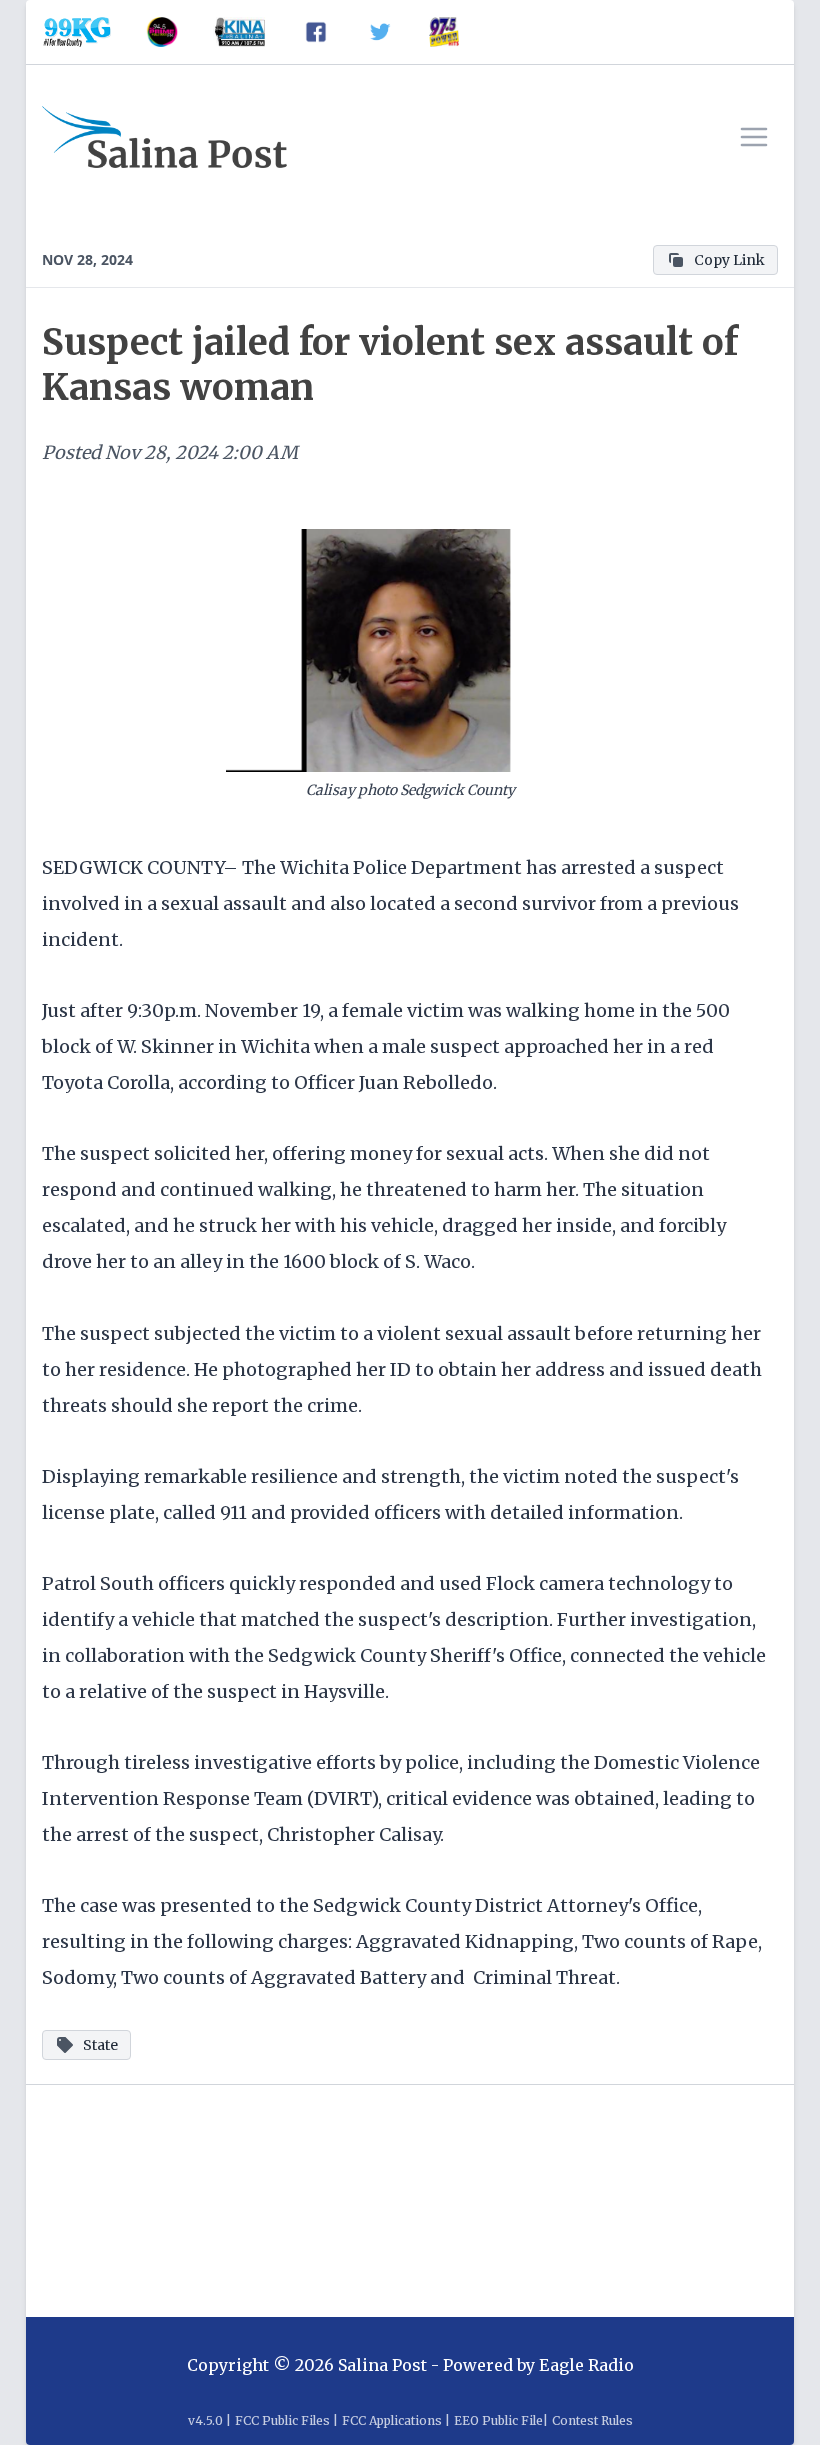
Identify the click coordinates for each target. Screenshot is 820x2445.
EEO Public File (498, 2420)
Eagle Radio (586, 2365)
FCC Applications (392, 2420)
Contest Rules (592, 2420)
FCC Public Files (282, 2420)
